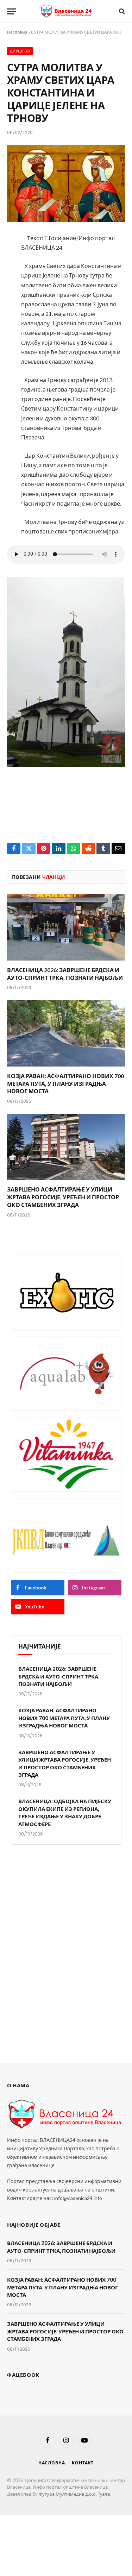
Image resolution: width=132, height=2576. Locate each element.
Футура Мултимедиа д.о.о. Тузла (74, 2494)
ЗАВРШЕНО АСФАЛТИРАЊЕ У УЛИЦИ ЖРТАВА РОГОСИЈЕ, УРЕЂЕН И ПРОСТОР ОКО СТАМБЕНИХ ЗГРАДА (63, 1197)
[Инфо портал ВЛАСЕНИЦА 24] (66, 11)
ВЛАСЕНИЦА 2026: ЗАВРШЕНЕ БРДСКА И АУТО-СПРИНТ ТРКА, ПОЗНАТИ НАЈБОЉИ (59, 1676)
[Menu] (12, 11)
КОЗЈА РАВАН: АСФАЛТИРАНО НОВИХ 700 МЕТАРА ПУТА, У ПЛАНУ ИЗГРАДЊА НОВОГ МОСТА (65, 1084)
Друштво (20, 51)
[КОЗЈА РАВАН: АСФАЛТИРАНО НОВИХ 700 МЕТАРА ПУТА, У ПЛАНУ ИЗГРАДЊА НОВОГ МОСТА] (66, 1033)
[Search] (121, 11)
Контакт (83, 2463)
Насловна (17, 32)
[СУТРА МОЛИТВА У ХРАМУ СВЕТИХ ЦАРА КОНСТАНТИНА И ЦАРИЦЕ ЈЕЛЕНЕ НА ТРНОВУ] (66, 183)
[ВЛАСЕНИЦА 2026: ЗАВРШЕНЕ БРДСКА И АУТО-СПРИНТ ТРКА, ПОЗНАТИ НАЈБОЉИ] (66, 927)
